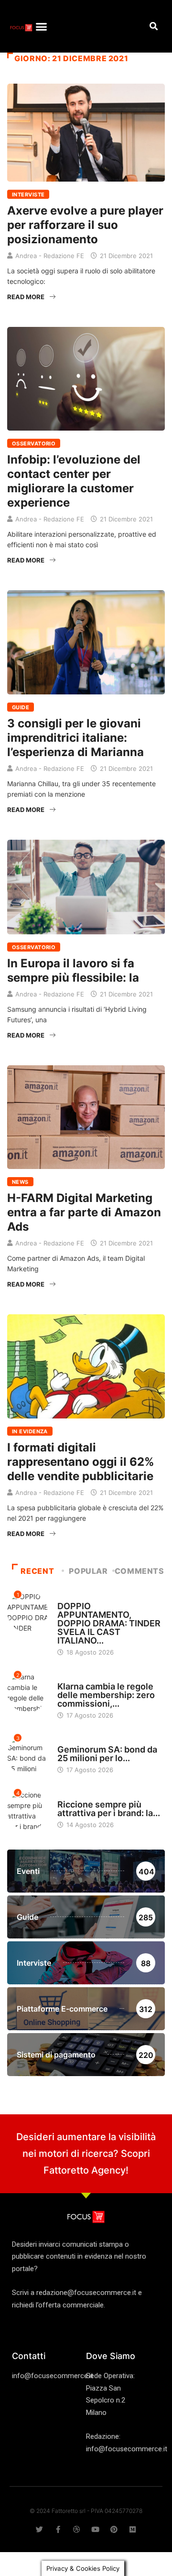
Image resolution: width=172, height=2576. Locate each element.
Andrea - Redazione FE (50, 256)
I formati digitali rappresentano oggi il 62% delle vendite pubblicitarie (81, 1462)
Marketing (74, 1597)
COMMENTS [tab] (140, 1571)
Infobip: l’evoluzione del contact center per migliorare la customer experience (74, 481)
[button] (42, 26)
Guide (21, 707)
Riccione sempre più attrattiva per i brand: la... (109, 1809)
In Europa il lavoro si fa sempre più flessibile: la (73, 970)
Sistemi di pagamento (91, 1678)
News (20, 1182)
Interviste (28, 195)
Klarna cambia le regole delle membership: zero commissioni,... (106, 1695)
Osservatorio (34, 444)
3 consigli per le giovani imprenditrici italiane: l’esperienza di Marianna (75, 738)
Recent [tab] (37, 1571)
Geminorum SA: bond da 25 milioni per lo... (107, 1754)
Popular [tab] (88, 1571)
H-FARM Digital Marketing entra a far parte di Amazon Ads (84, 1212)
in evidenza (30, 1431)
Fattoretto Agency (85, 2170)
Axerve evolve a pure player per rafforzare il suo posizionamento (85, 225)
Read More (26, 297)
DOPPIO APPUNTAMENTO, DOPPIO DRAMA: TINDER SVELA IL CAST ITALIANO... (109, 1623)
